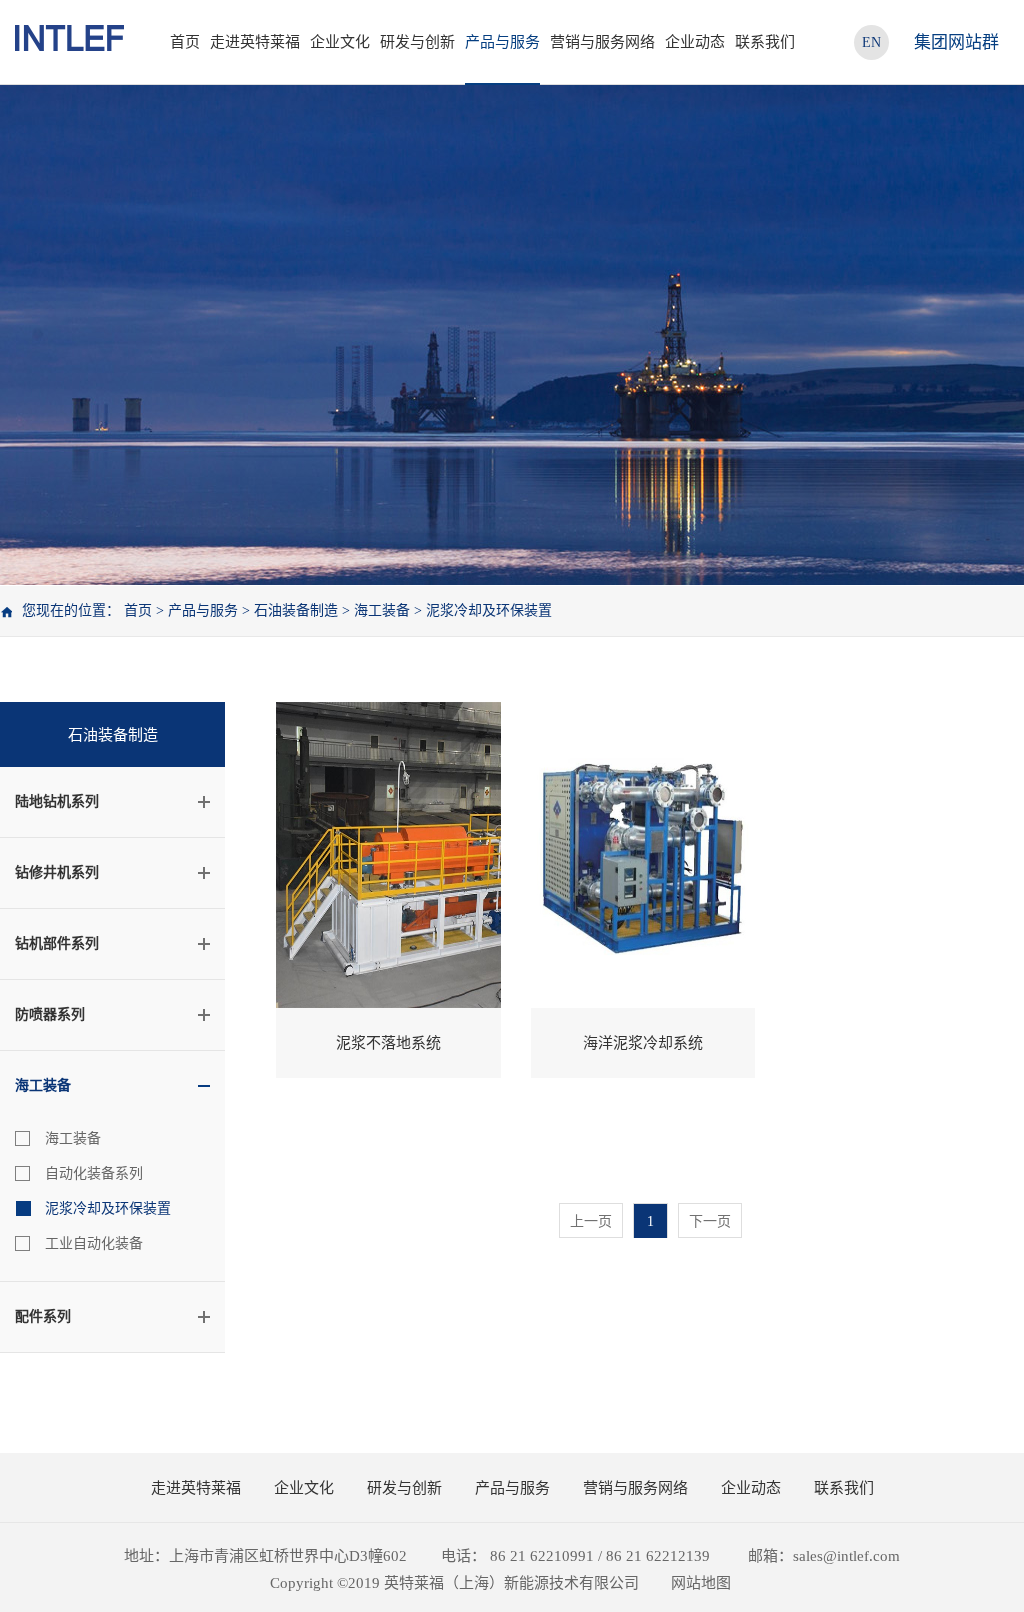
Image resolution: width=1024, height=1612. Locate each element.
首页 (185, 42)
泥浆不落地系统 (388, 1043)
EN (871, 42)
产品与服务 (203, 610)
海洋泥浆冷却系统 (643, 1043)
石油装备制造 (296, 610)
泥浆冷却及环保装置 (489, 610)
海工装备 (382, 610)
